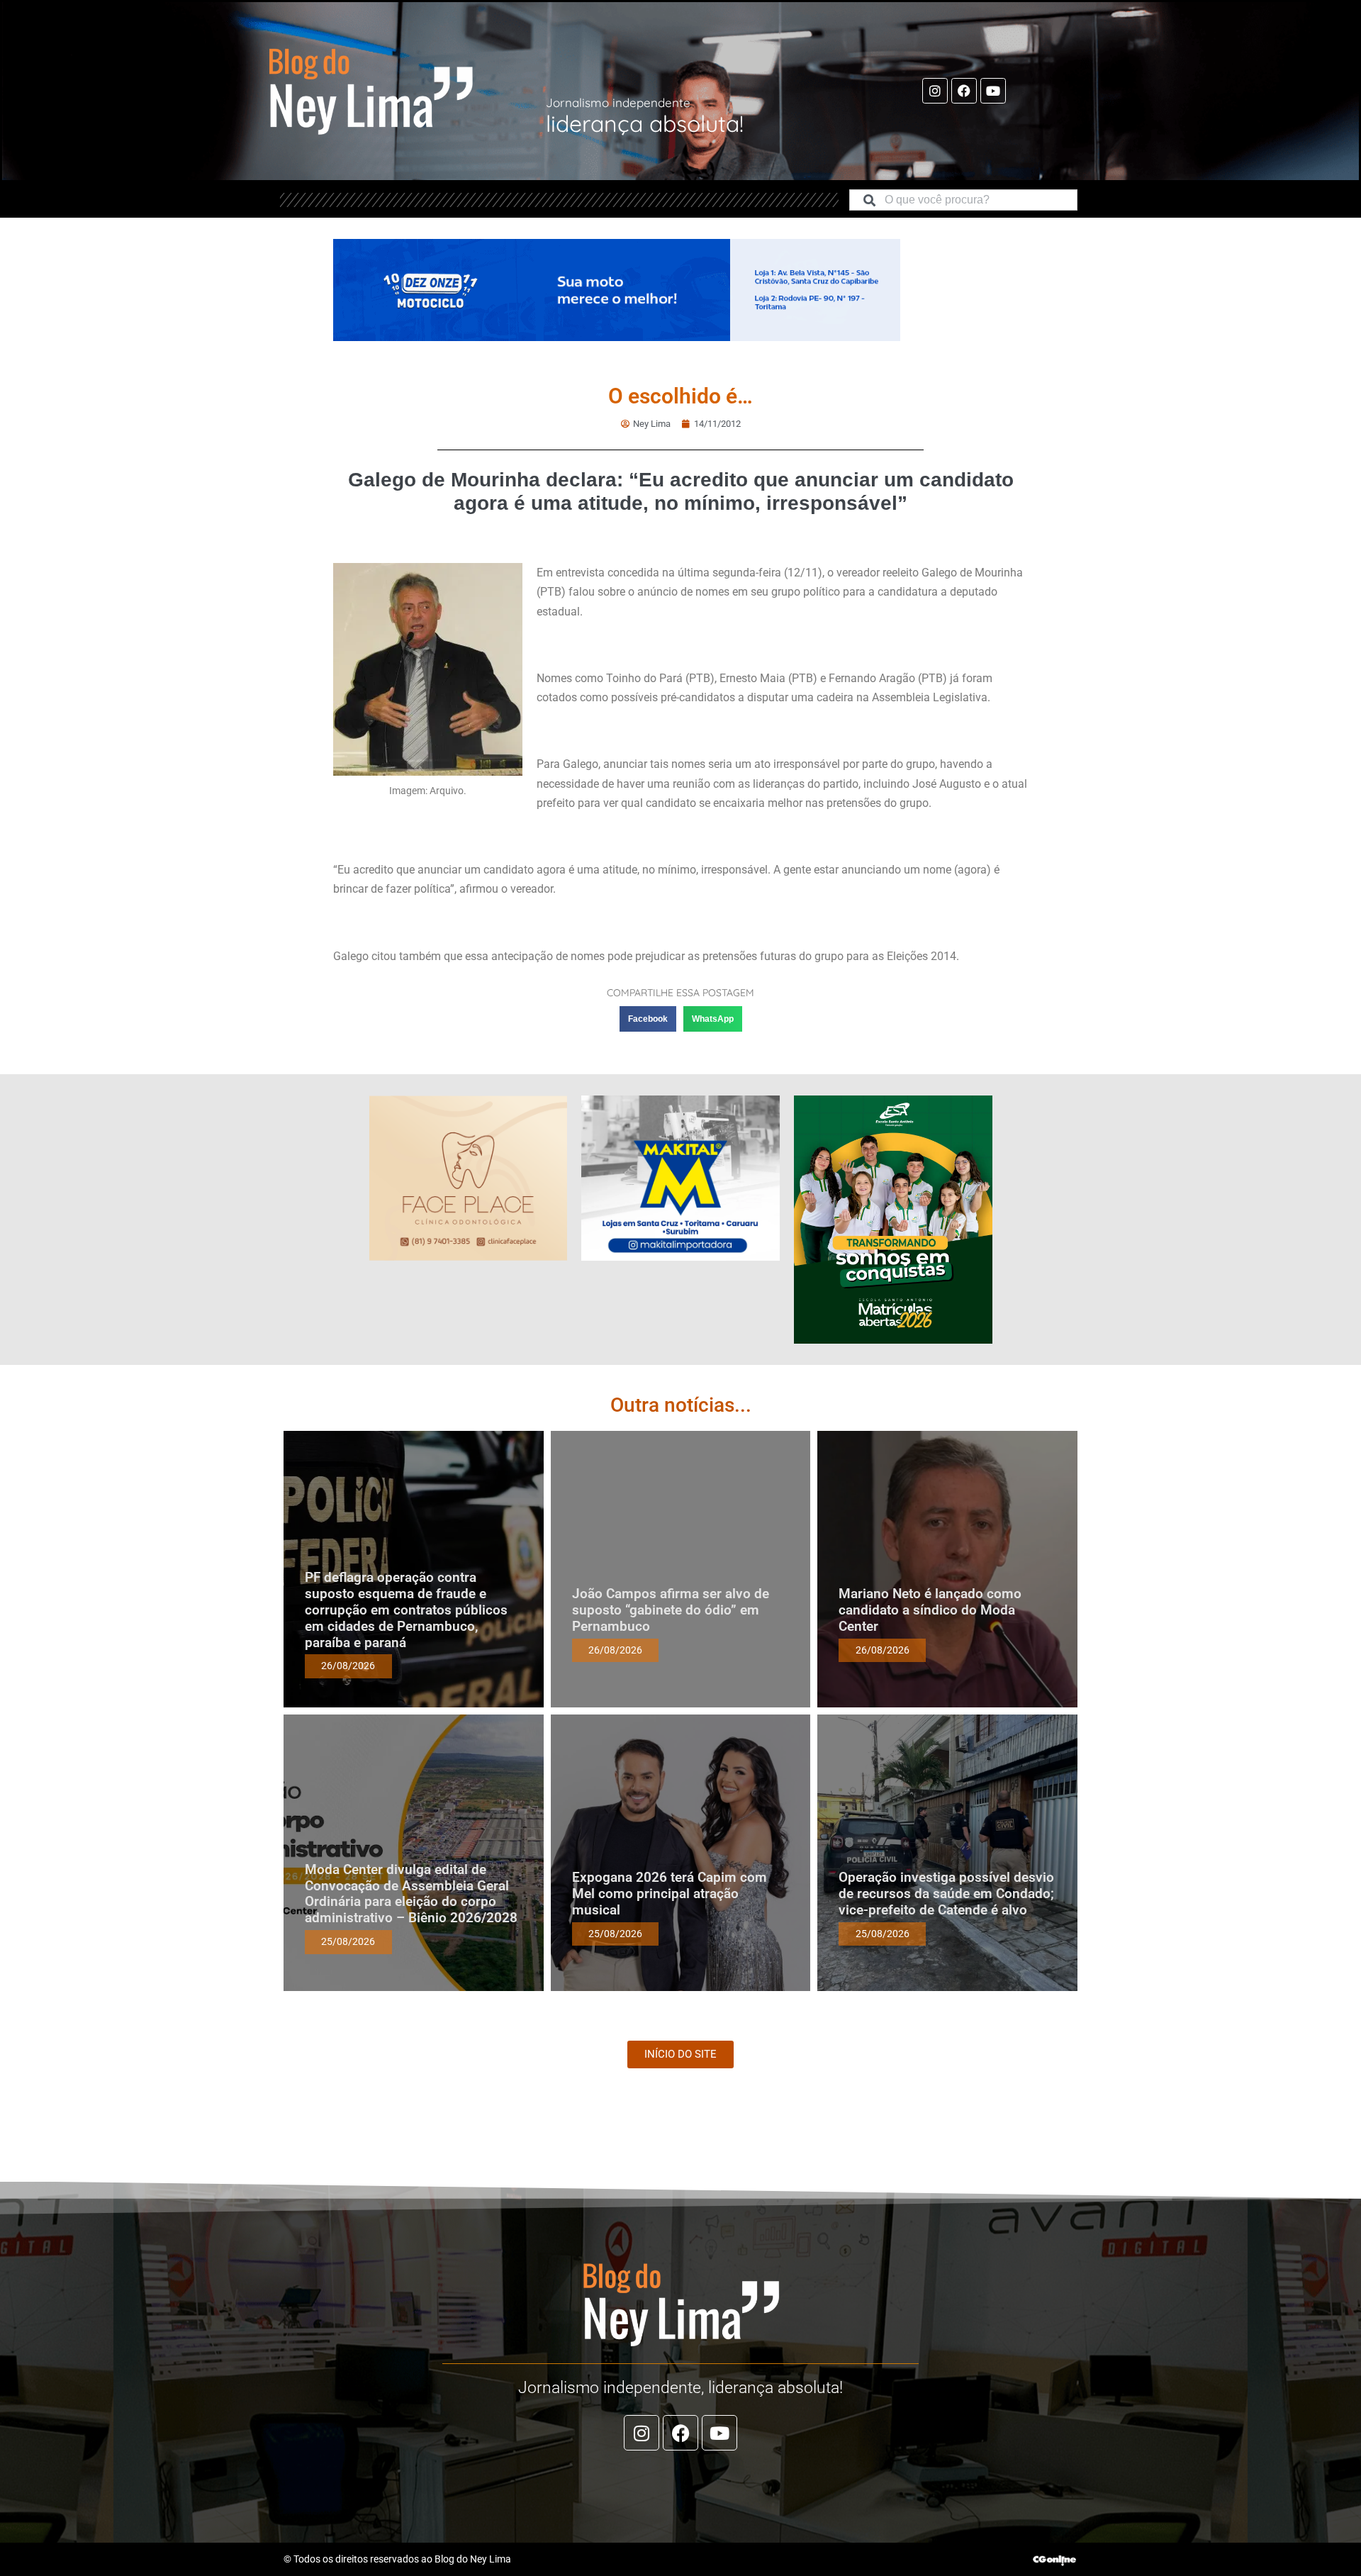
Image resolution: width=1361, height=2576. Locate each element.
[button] (648, 1019)
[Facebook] (964, 91)
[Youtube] (993, 91)
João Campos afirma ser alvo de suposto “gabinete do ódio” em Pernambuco (671, 1610)
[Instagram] (935, 91)
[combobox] (963, 200)
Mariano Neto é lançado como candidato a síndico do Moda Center (930, 1610)
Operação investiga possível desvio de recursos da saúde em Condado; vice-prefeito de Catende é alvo (946, 1894)
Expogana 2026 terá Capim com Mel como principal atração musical (670, 1894)
